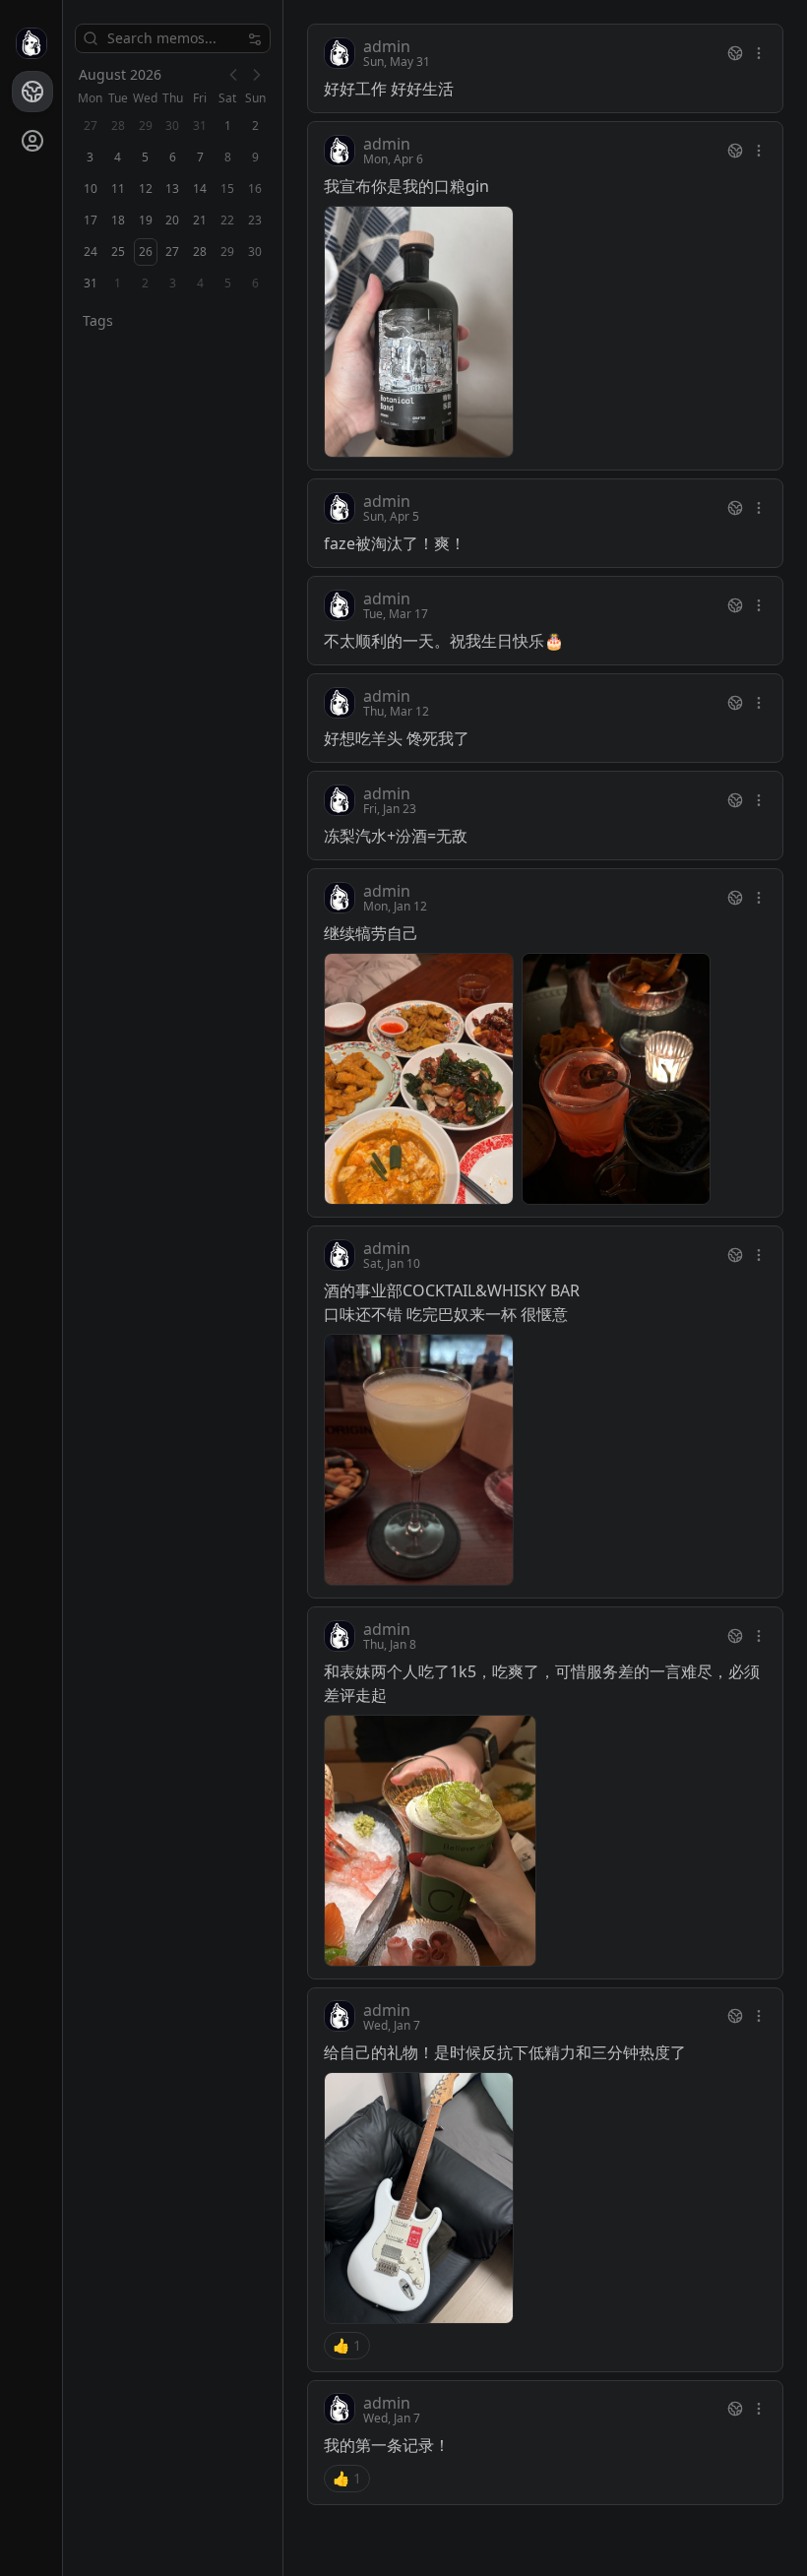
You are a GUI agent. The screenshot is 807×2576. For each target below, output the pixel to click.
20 (172, 220)
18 (118, 220)
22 (227, 220)
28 (200, 251)
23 (255, 220)
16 (255, 188)
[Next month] (257, 75)
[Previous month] (233, 75)
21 (200, 220)
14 (200, 188)
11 (118, 188)
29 (227, 251)
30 (255, 251)
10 (91, 188)
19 (146, 220)
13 (172, 188)
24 (91, 251)
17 (91, 220)
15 (227, 188)
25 (118, 251)
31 (91, 283)
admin (387, 46)
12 (146, 188)
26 (146, 251)
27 (172, 251)
